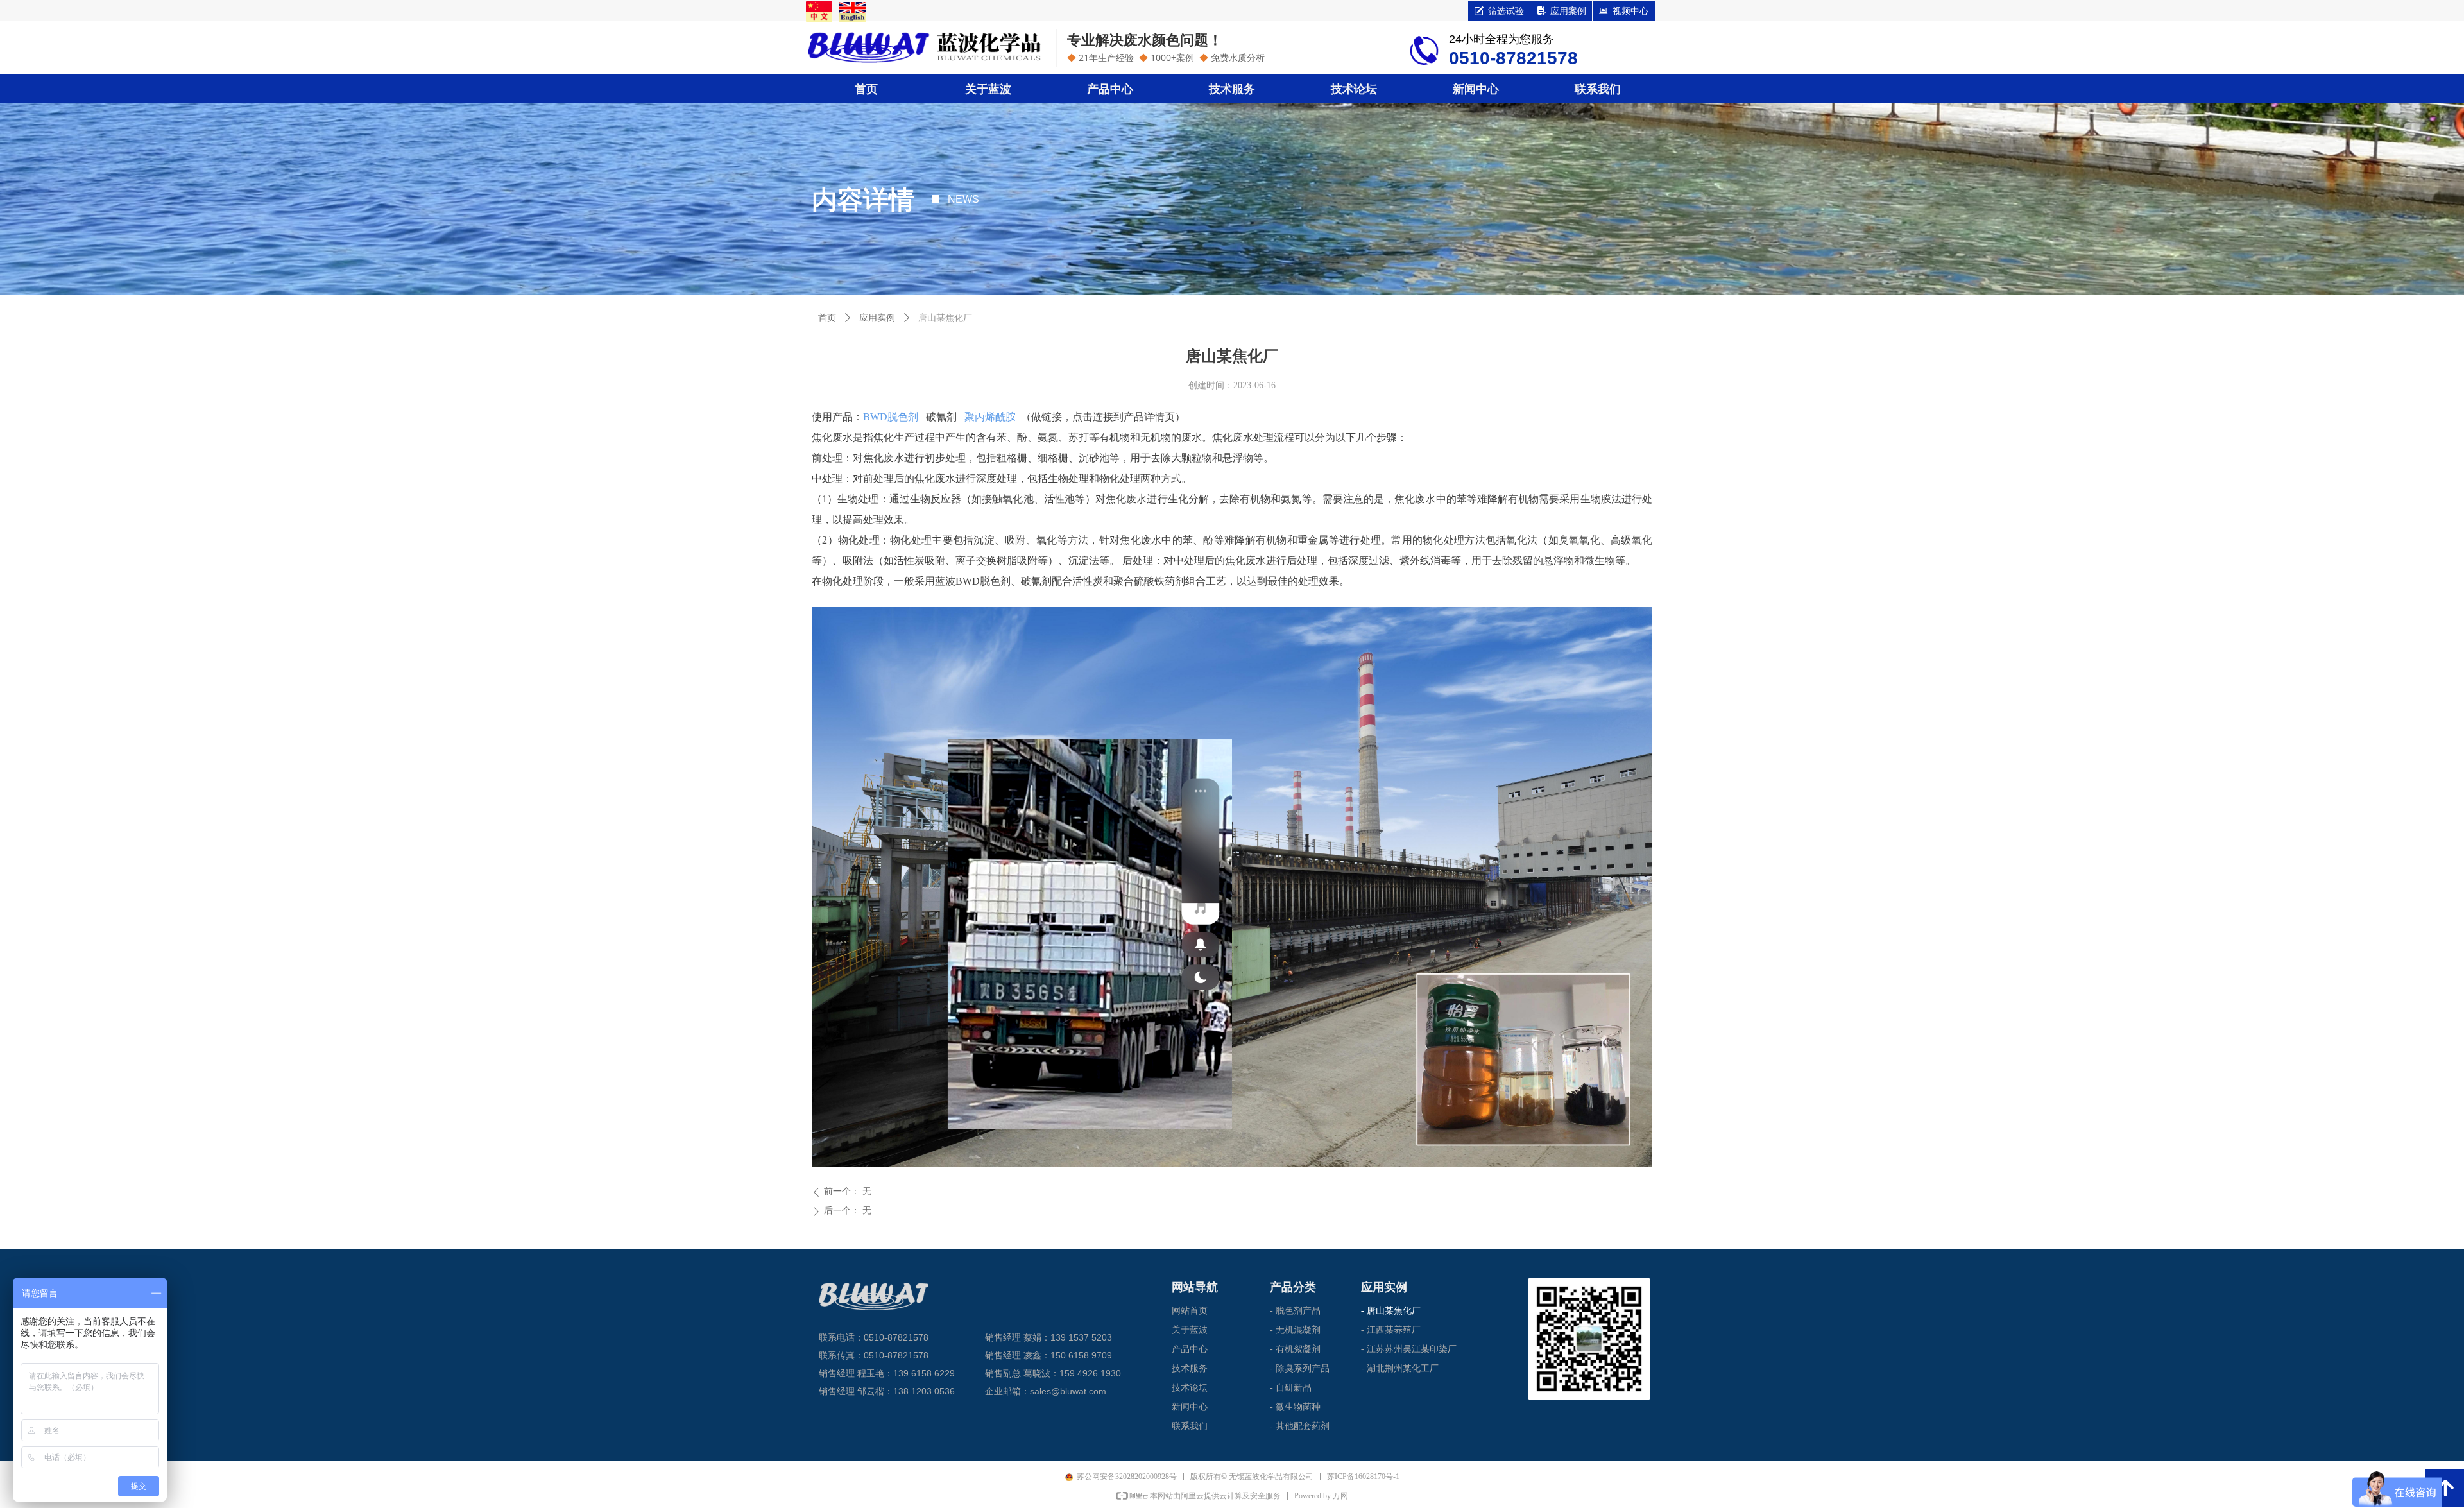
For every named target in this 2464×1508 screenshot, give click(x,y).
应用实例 (877, 318)
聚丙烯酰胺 (990, 417)
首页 (827, 318)
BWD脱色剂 (891, 417)
